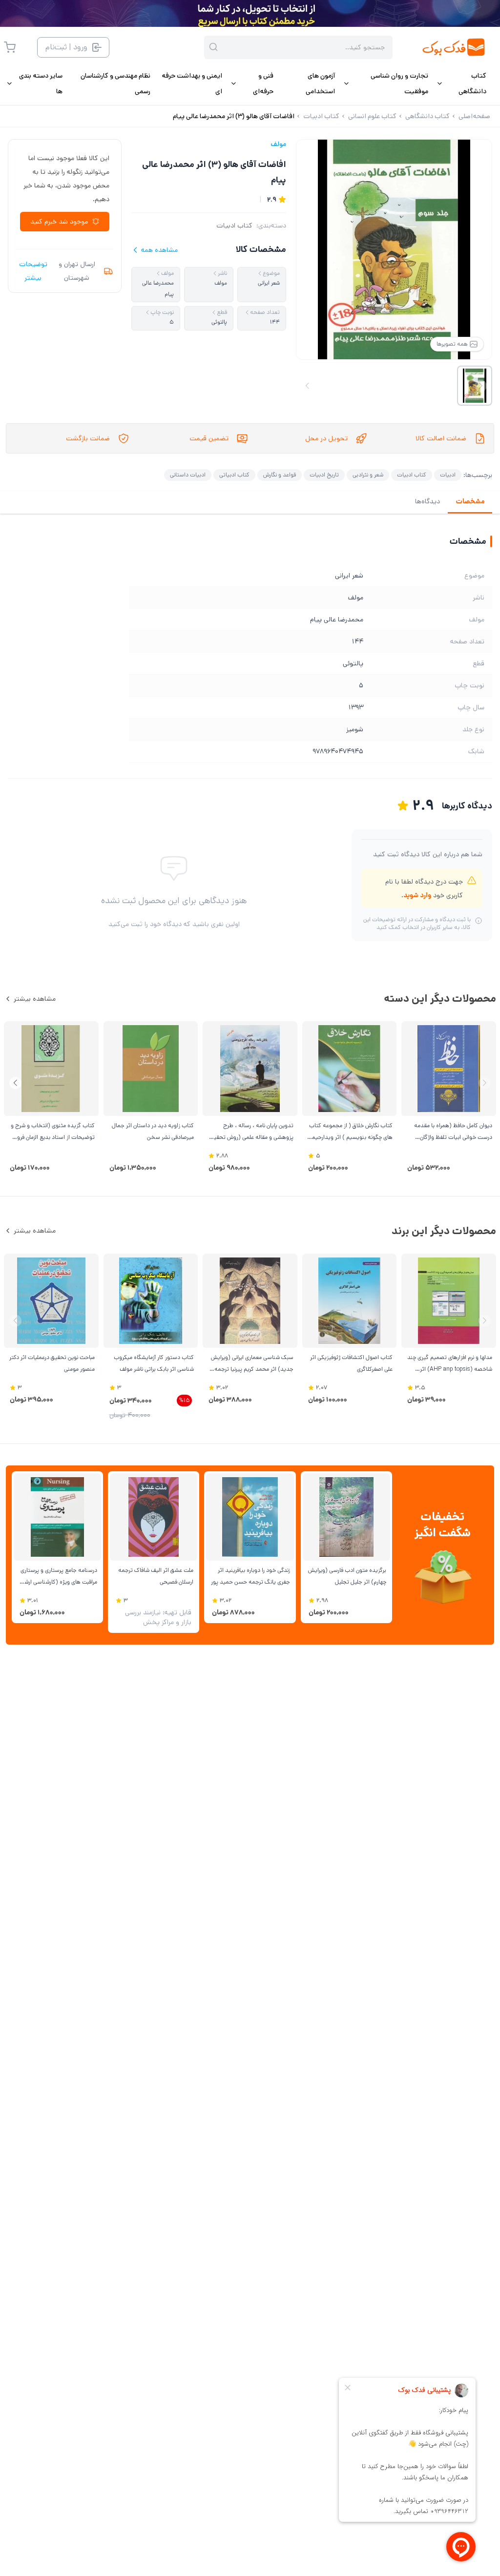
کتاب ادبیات (234, 226)
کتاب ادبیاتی (234, 475)
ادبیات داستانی (188, 475)
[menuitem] (461, 83)
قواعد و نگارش (280, 475)
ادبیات (448, 475)
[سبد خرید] (10, 47)
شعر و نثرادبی (368, 475)
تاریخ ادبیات (324, 475)
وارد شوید (417, 895)
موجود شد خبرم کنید (59, 222)
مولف (278, 144)
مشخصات (470, 501)
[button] (15, 1083)
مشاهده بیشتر (35, 999)
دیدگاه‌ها (427, 501)
